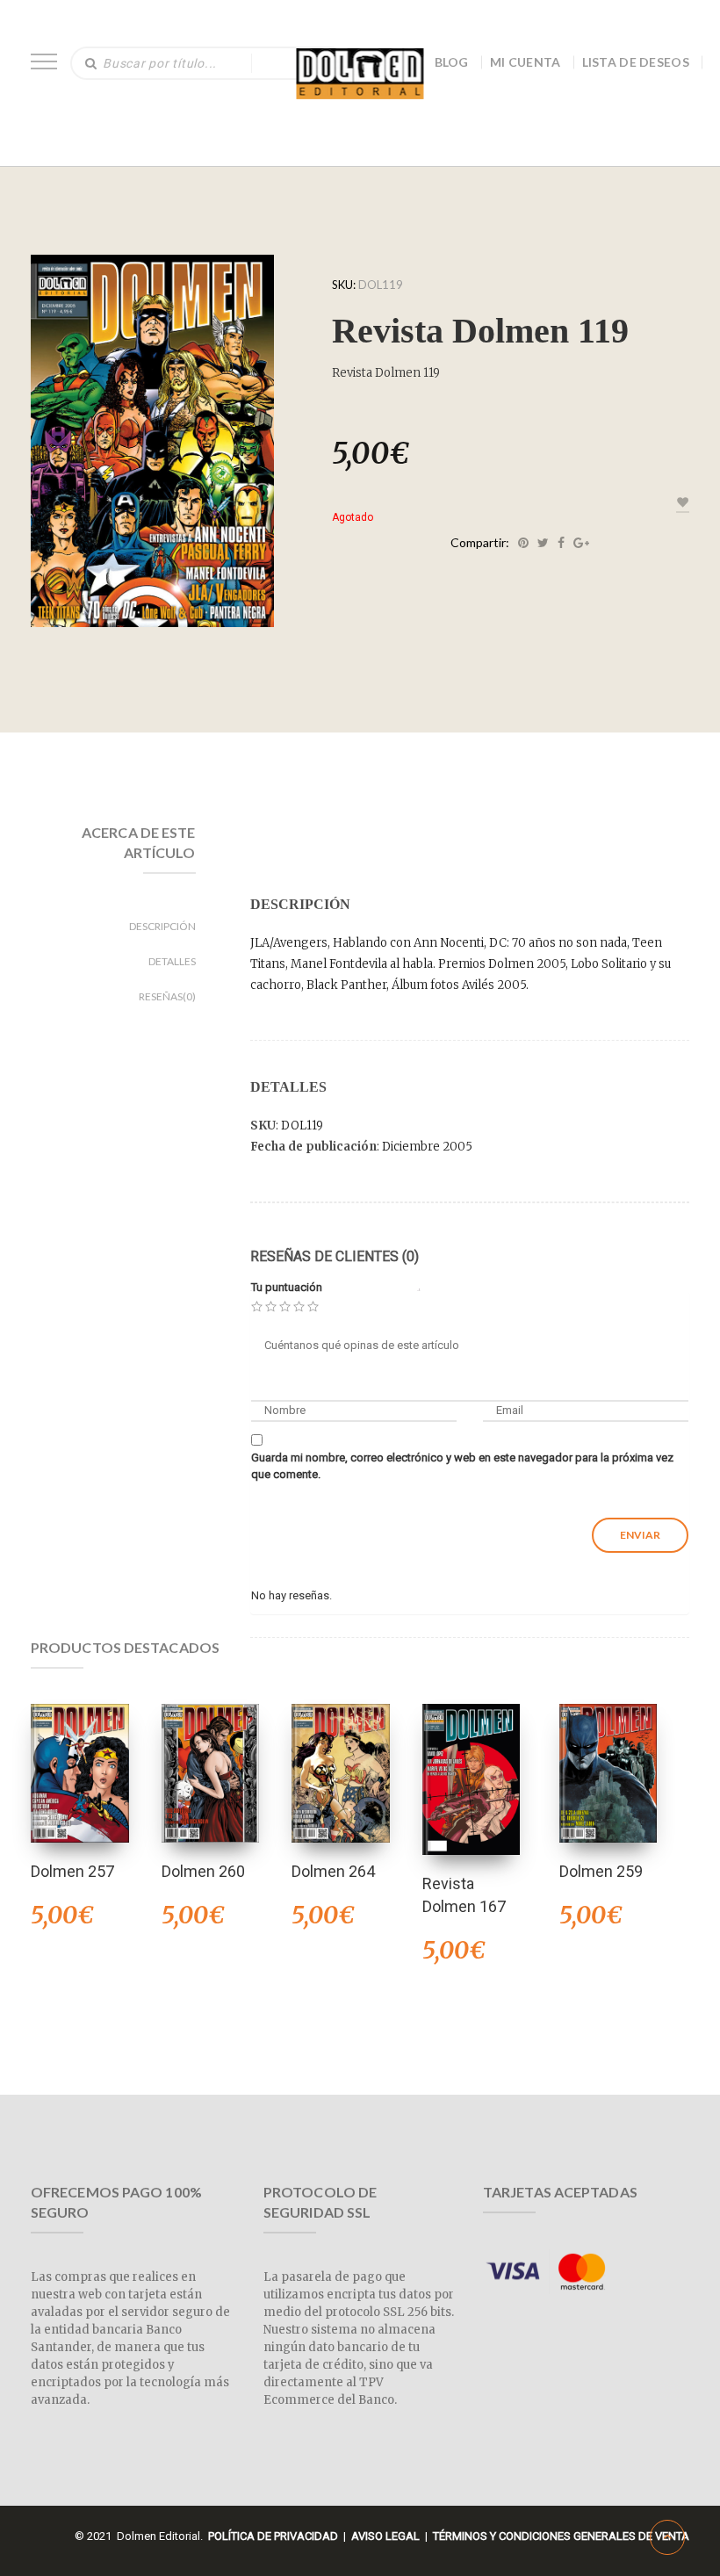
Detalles (172, 961)
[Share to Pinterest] (523, 543)
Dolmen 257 (72, 1871)
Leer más (80, 1750)
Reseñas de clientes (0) (335, 1256)
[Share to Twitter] (543, 543)
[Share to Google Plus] (581, 543)
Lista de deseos (636, 62)
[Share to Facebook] (561, 543)
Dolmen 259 (601, 1871)
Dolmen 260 (203, 1871)
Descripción (162, 926)
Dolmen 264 (333, 1871)
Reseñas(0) (167, 996)
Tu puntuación (287, 1287)
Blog (452, 62)
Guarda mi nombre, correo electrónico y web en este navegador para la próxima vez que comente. (462, 1466)
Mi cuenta (526, 62)
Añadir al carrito (210, 1750)
